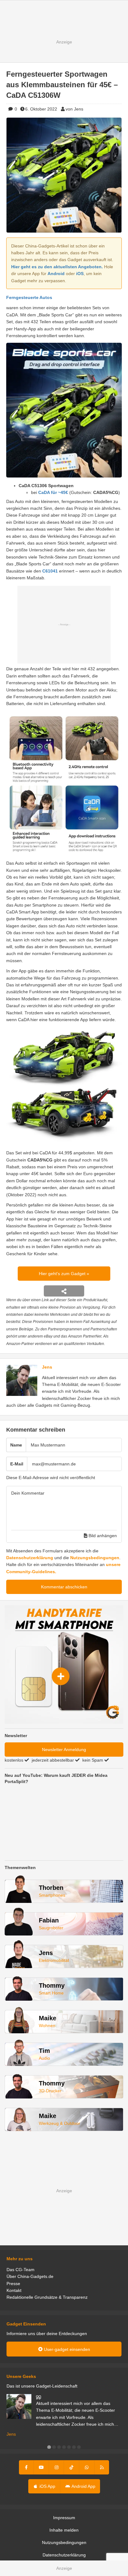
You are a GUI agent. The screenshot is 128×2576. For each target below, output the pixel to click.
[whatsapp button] (87, 2467)
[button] (49, 2447)
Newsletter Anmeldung (64, 1750)
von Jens (74, 109)
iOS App (47, 2486)
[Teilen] (64, 1291)
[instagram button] (57, 2467)
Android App (83, 2486)
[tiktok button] (71, 2467)
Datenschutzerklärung (30, 1558)
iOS (80, 274)
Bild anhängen (102, 1536)
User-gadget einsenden (66, 2349)
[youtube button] (41, 2467)
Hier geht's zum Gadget (63, 1274)
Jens (47, 1367)
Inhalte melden (64, 2530)
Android (56, 274)
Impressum (64, 2518)
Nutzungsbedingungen (95, 1558)
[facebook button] (27, 2467)
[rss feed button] (102, 2467)
